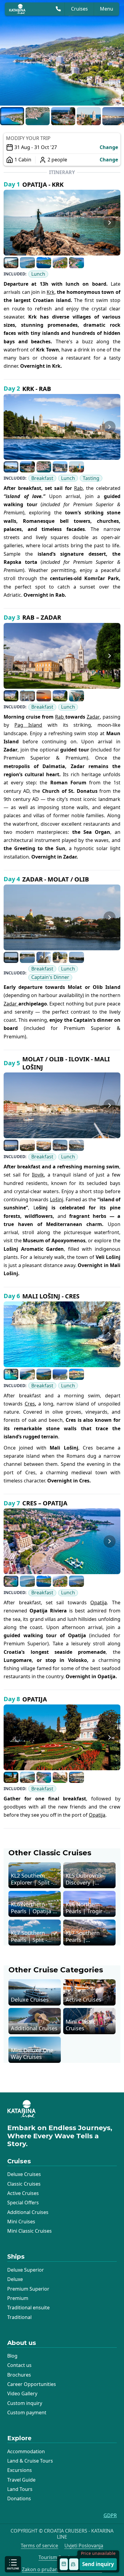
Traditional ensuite (28, 2308)
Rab (78, 488)
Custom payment (27, 2412)
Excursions (20, 2470)
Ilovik (38, 1175)
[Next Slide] (113, 53)
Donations (19, 2498)
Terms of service (39, 2546)
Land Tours (20, 2489)
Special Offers (23, 2203)
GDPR (110, 2516)
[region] (62, 53)
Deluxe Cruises (24, 2174)
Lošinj (57, 1199)
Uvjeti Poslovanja (84, 2546)
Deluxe (15, 2279)
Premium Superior (28, 2289)
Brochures (19, 2375)
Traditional (19, 2317)
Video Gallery (22, 2393)
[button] (12, 116)
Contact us (19, 2365)
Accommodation (26, 2451)
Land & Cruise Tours (30, 2461)
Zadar (93, 717)
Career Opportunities (32, 2384)
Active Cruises (23, 2193)
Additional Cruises (28, 2212)
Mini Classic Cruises (29, 2231)
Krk (51, 292)
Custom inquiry (25, 2403)
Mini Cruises (21, 2222)
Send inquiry (98, 2564)
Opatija (99, 1602)
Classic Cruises (24, 2184)
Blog (12, 2356)
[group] (62, 53)
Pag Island (28, 725)
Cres (30, 1404)
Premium (18, 2298)
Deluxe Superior (26, 2270)
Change (109, 147)
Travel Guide (21, 2480)
